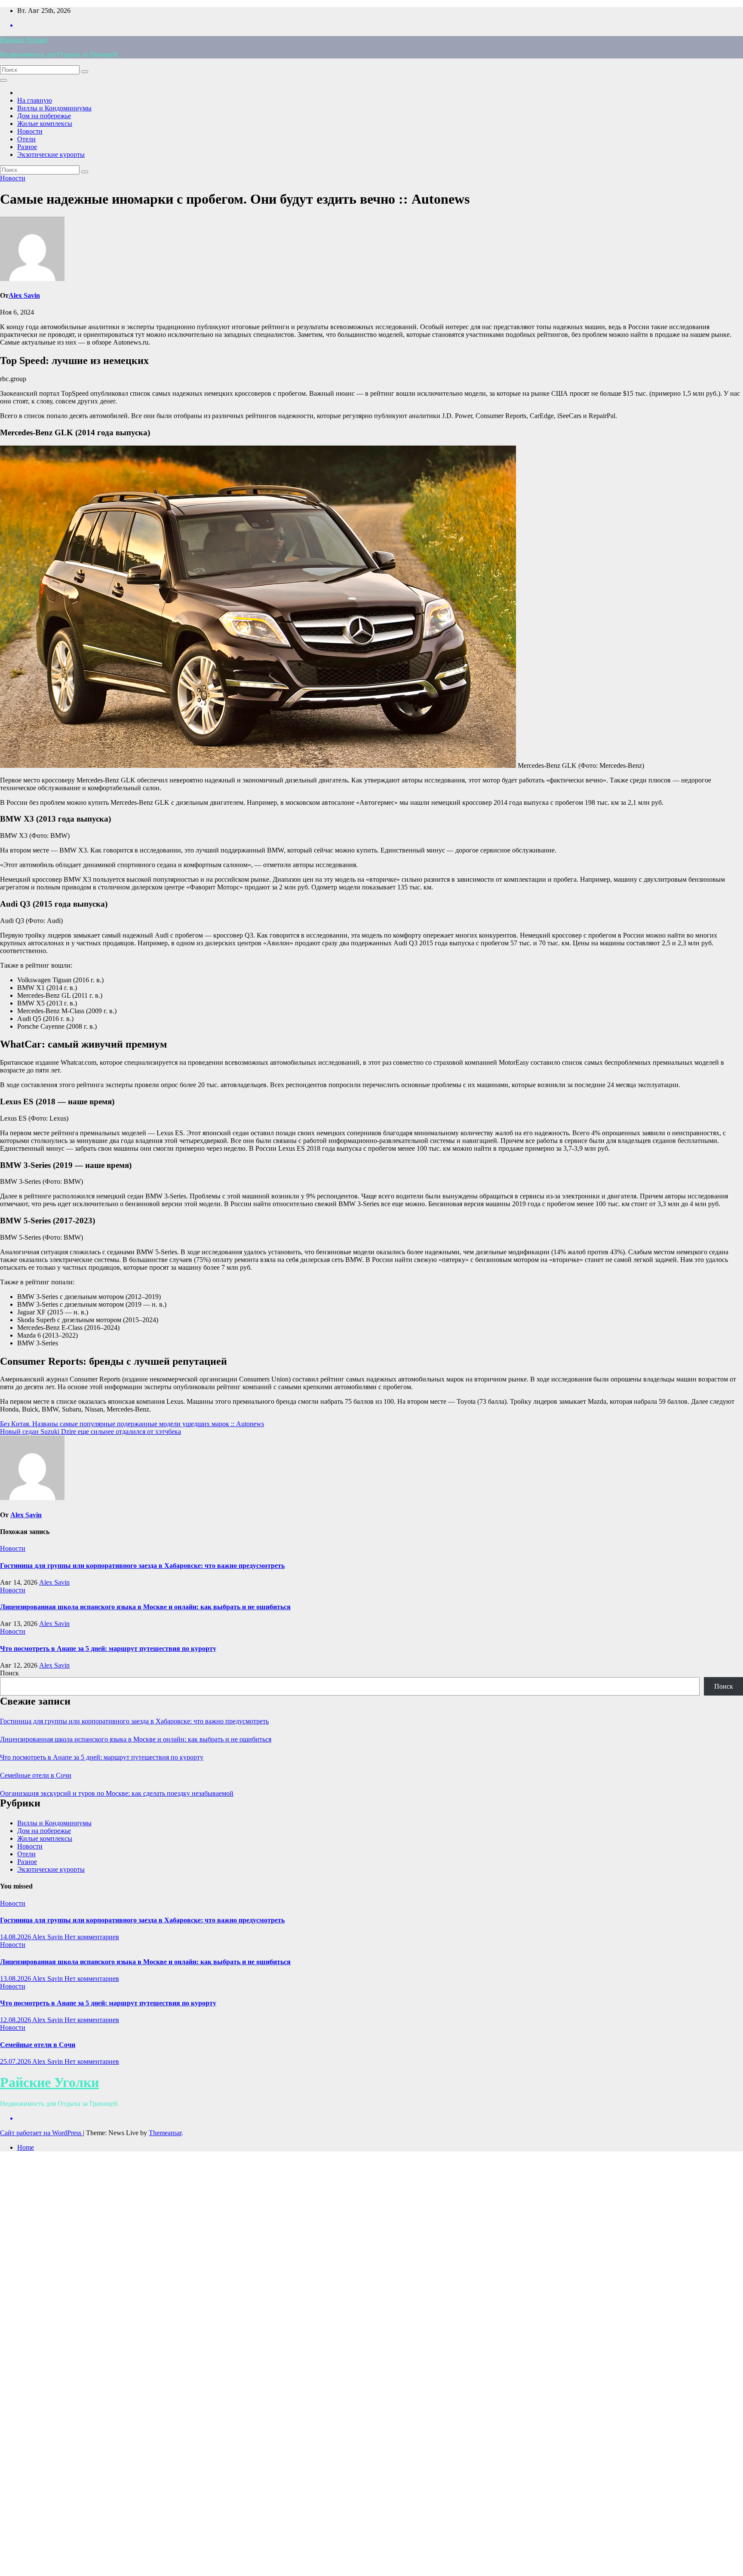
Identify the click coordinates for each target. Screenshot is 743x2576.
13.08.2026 (16, 1979)
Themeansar (165, 2133)
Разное (27, 147)
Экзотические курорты (51, 154)
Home (26, 2147)
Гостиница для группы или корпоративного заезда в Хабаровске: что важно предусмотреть (142, 1566)
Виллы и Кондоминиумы (54, 108)
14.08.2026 (16, 1937)
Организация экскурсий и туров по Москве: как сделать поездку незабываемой (117, 1793)
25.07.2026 (16, 2061)
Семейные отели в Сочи (36, 1775)
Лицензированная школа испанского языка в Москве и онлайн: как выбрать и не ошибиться (145, 1607)
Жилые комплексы (45, 124)
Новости (30, 131)
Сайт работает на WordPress (41, 2133)
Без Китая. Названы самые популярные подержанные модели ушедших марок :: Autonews (132, 1424)
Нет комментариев (92, 1937)
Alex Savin (24, 295)
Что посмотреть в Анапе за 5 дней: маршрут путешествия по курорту (108, 1649)
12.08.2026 (16, 2020)
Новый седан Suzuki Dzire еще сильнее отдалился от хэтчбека (91, 1432)
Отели (26, 139)
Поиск (9, 1673)
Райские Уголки (24, 40)
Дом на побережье (44, 116)
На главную (35, 100)
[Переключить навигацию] (3, 80)
